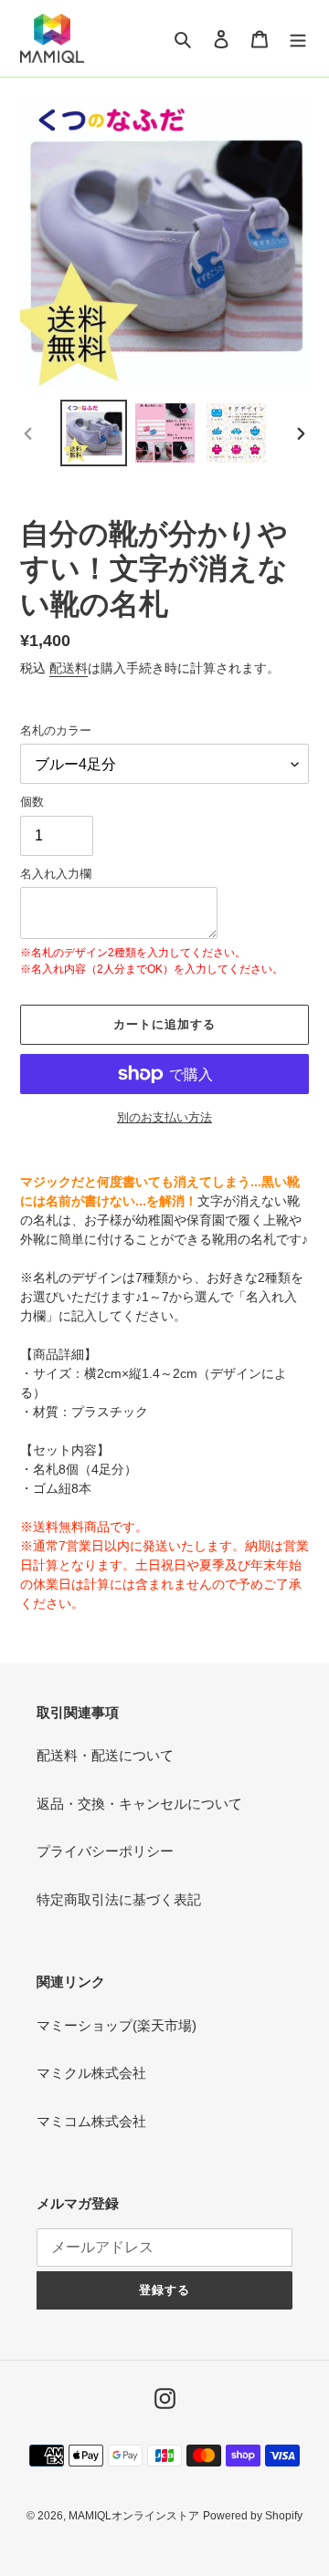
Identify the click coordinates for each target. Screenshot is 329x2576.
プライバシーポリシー (105, 1851)
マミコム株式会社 (91, 2121)
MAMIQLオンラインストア (134, 2516)
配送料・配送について (105, 1755)
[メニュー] (298, 39)
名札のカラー (56, 730)
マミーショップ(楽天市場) (117, 2025)
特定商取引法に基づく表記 (119, 1899)
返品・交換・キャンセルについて (139, 1804)
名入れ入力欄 (56, 874)
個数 (32, 802)
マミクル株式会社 (91, 2073)
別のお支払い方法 (164, 1117)
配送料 (69, 668)
